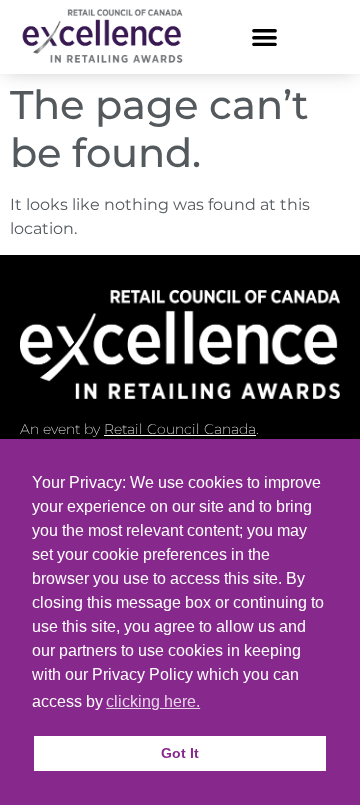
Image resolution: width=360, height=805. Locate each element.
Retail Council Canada (180, 429)
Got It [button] (180, 753)
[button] (264, 36)
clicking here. (153, 701)
